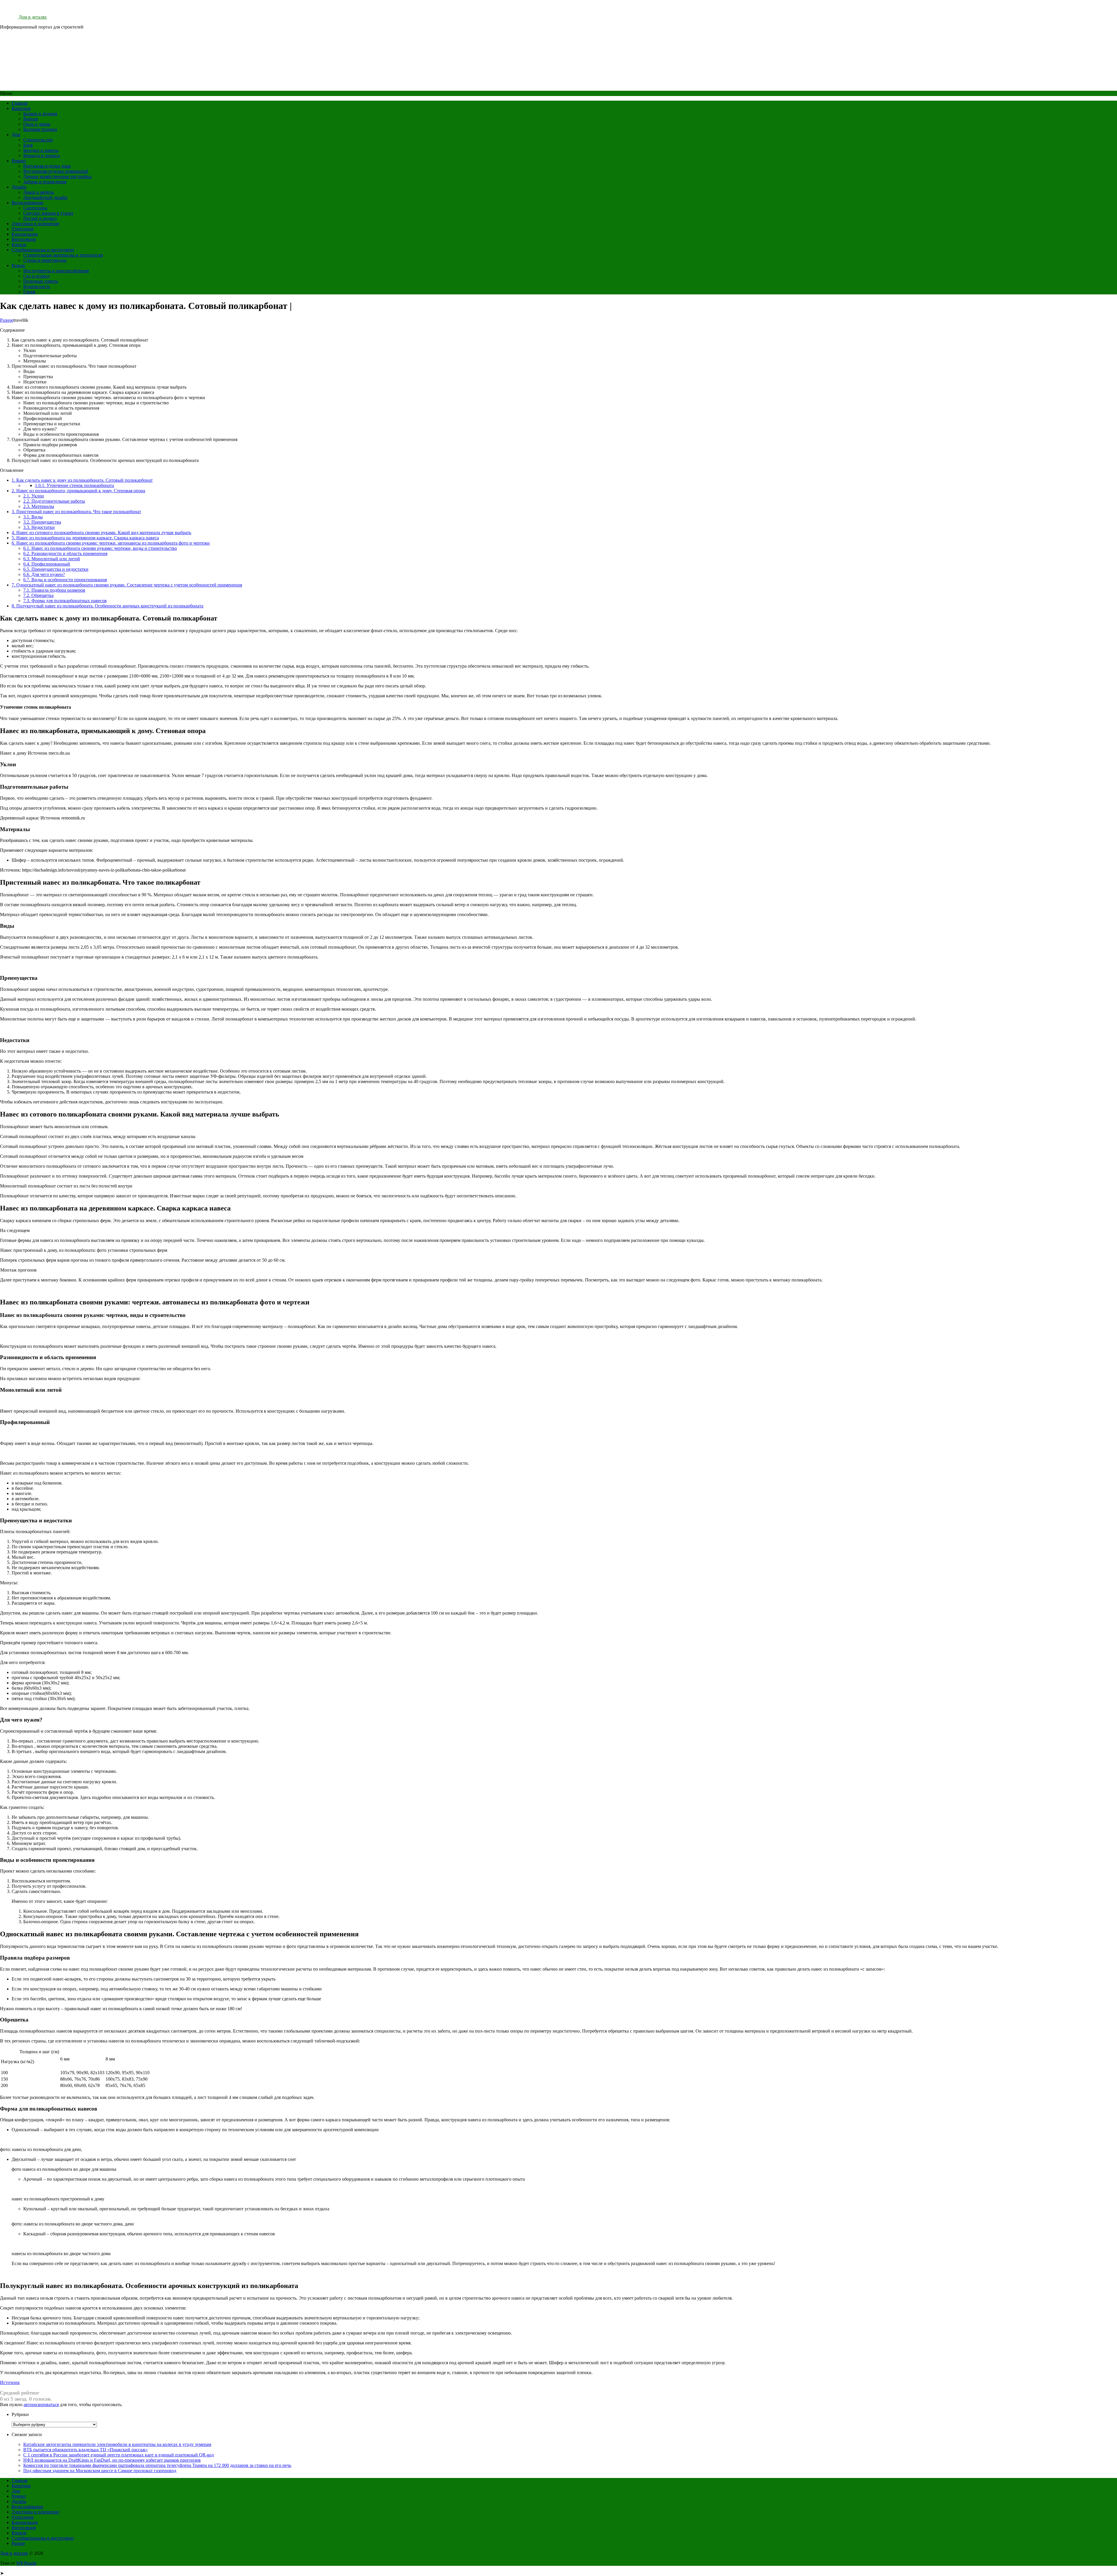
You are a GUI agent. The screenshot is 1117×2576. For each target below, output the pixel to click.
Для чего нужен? (44, 574)
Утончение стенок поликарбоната (74, 485)
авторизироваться (41, 2405)
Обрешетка (38, 595)
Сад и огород (36, 276)
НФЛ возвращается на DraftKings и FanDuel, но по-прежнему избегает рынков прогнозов (112, 2460)
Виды (33, 517)
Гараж (29, 292)
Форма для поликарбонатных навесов (65, 601)
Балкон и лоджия (40, 114)
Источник (10, 2382)
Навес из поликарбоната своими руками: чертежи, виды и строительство (100, 548)
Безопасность (37, 286)
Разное (18, 265)
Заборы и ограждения (45, 182)
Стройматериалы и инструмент (43, 250)
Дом (16, 135)
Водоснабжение (27, 203)
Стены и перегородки (45, 260)
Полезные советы (41, 281)
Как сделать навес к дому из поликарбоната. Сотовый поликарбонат (82, 480)
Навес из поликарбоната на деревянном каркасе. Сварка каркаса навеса (85, 538)
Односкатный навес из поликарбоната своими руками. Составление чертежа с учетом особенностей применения (127, 585)
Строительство (38, 140)
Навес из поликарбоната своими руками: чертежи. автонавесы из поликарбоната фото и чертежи (111, 543)
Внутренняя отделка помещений (56, 171)
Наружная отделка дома (47, 166)
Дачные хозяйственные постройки (57, 176)
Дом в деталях (33, 17)
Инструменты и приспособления (56, 271)
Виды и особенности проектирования (65, 580)
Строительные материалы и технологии (63, 255)
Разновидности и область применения (65, 553)
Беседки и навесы (41, 150)
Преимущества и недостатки (56, 569)
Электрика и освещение (35, 224)
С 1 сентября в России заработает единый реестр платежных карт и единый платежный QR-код (119, 2455)
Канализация (25, 234)
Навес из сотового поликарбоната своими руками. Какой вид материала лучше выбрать (101, 533)
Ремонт (19, 161)
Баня (28, 145)
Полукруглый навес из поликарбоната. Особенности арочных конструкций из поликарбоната (107, 606)
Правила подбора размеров (54, 590)
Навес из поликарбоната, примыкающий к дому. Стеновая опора (78, 491)
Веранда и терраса (41, 155)
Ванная (31, 119)
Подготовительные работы (54, 501)
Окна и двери (37, 124)
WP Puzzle (26, 2563)
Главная (19, 103)
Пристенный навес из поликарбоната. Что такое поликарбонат (76, 512)
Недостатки (39, 527)
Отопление (23, 229)
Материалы (39, 506)
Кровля (19, 245)
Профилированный (47, 564)
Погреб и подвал (40, 218)
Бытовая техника (40, 129)
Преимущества (42, 522)
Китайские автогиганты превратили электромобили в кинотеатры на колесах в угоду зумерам (117, 2444)
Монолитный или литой (52, 559)
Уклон (34, 496)
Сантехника (35, 208)
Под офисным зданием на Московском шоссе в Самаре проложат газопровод (100, 2471)
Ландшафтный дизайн (45, 197)
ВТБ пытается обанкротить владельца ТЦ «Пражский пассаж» (86, 2450)
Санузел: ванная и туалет (48, 213)
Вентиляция (24, 239)
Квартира (21, 108)
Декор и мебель (39, 192)
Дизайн (19, 187)
